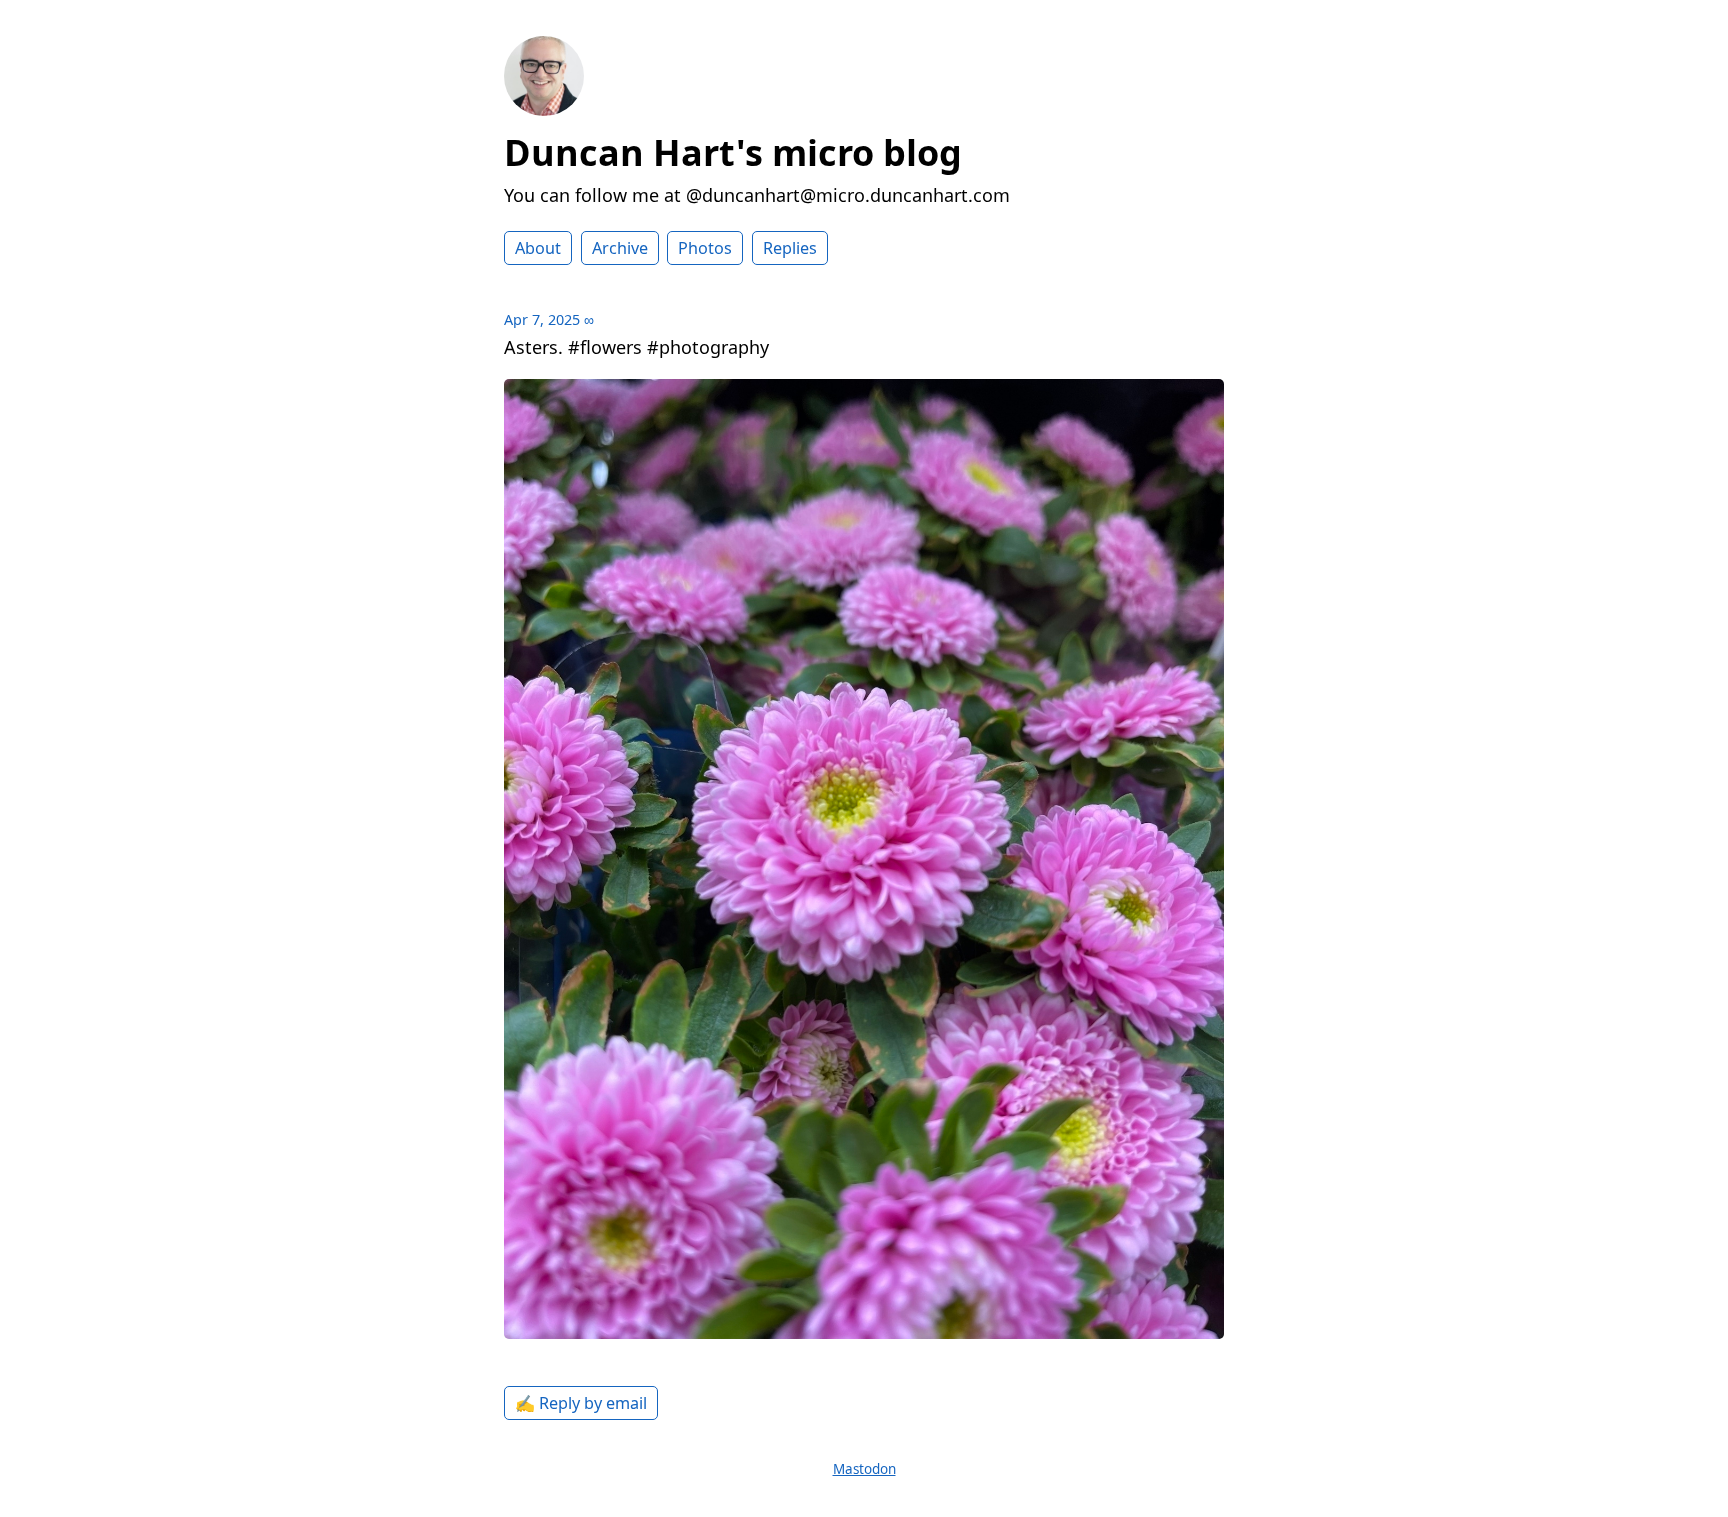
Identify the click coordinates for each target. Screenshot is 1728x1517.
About (538, 248)
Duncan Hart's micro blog (733, 152)
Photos (705, 248)
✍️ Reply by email (581, 1403)
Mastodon (864, 1469)
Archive (620, 248)
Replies (790, 248)
